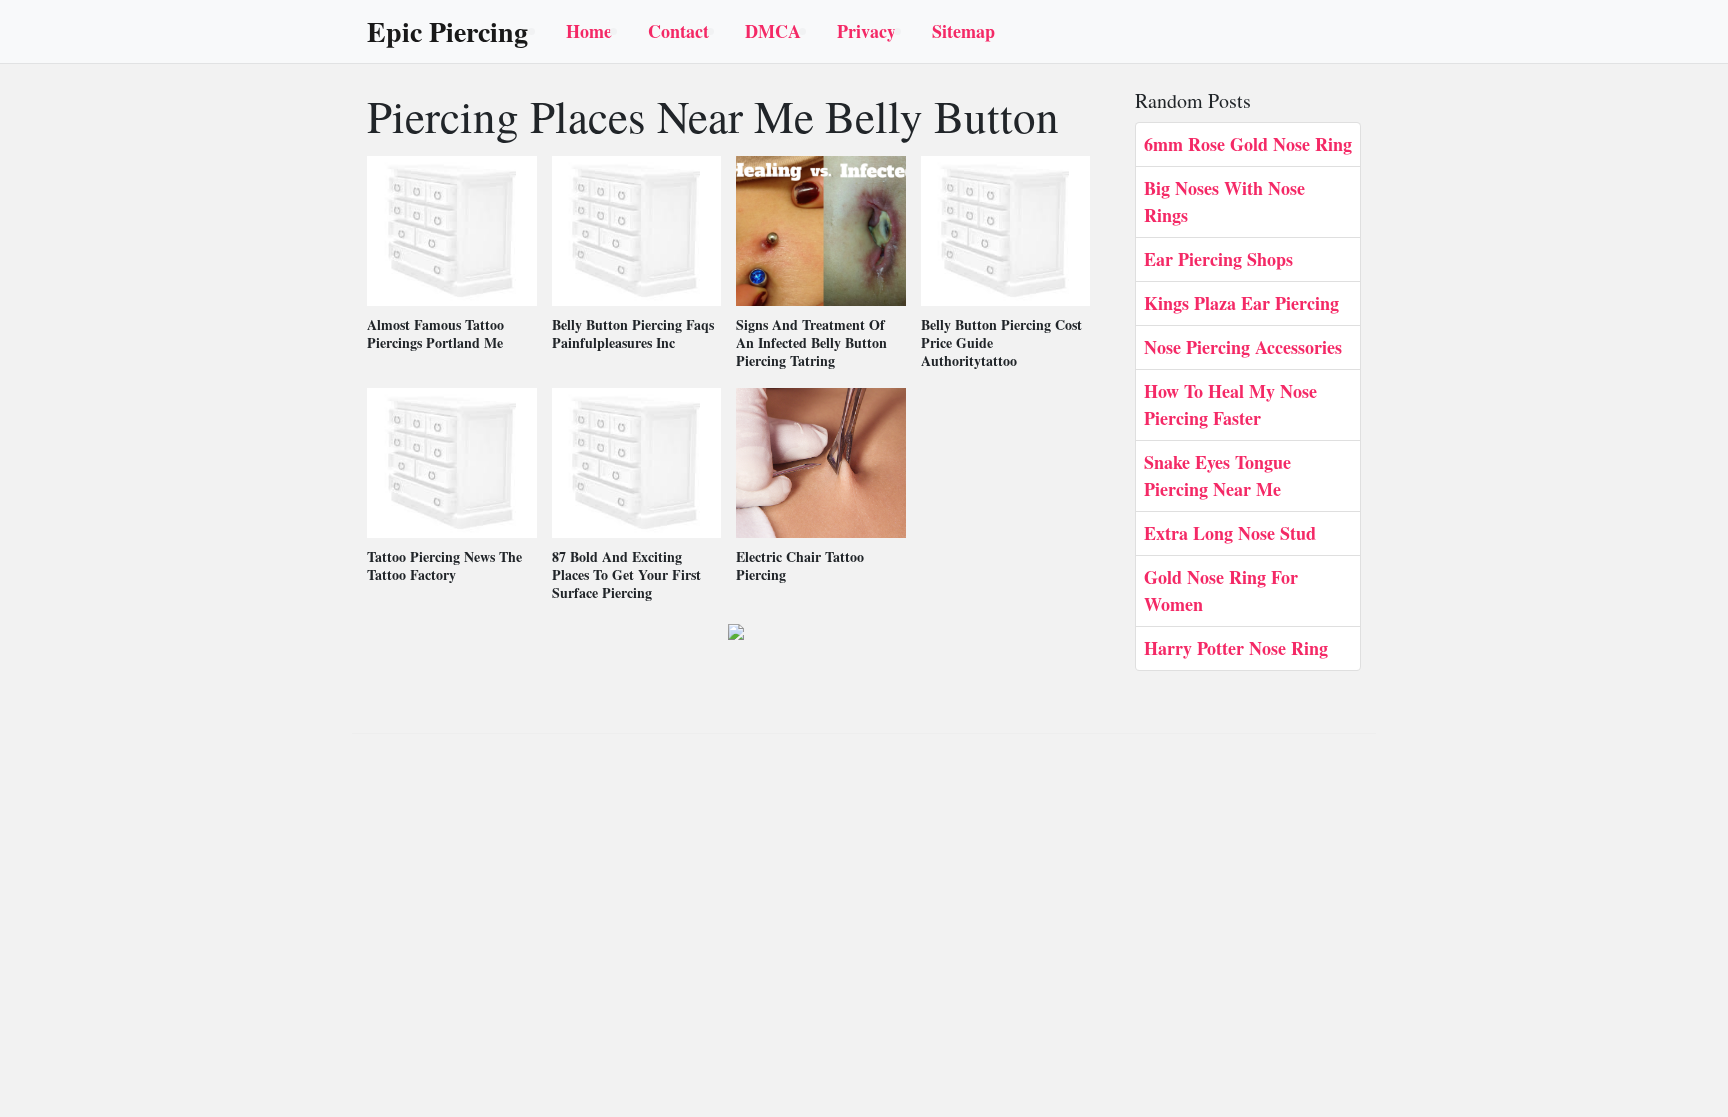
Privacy (866, 31)
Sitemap (963, 31)
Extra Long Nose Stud (1230, 533)
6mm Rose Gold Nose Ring (1248, 144)
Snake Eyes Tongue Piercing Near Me (1217, 475)
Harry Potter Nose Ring (1236, 648)
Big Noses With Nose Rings (1224, 201)
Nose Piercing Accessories (1243, 347)
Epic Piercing (447, 32)
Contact (678, 31)
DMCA (773, 31)
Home (589, 31)
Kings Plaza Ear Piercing (1241, 303)
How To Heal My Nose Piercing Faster (1230, 404)
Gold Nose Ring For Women (1221, 590)
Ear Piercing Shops (1218, 259)
